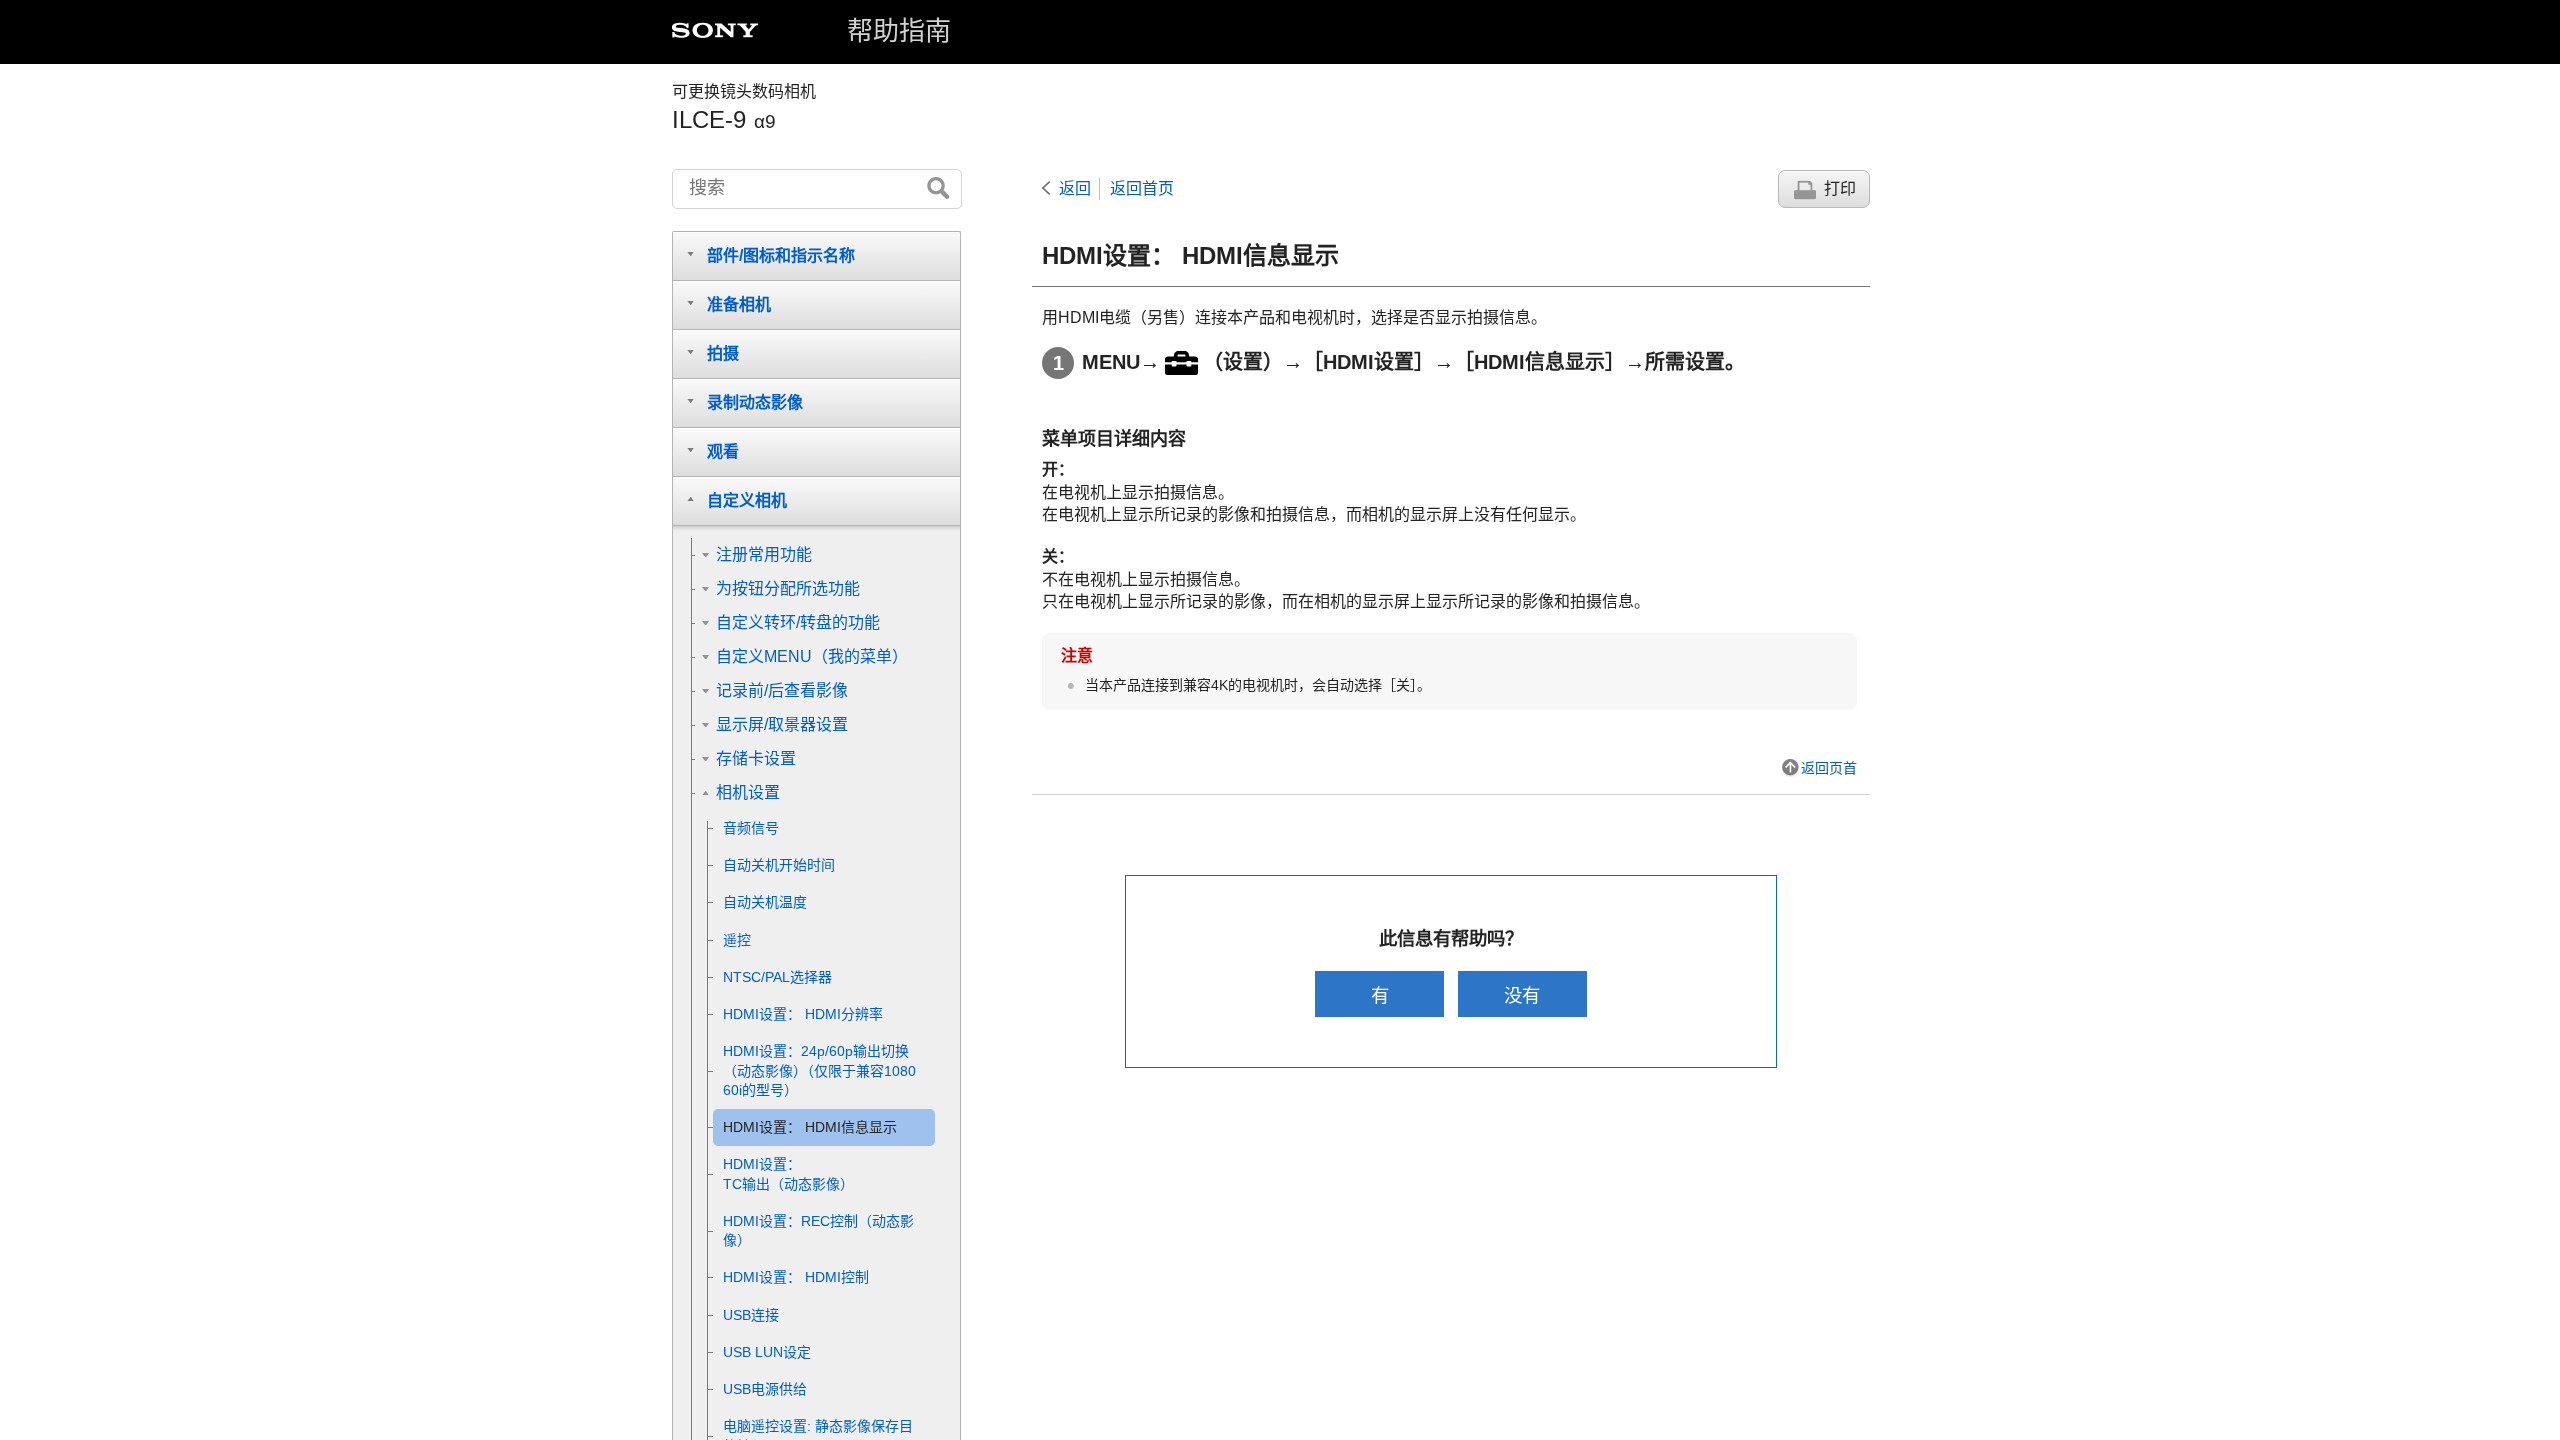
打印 (1840, 188)
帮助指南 (899, 31)
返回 (1075, 188)
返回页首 (1829, 768)
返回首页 (1142, 188)
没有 (1522, 995)
